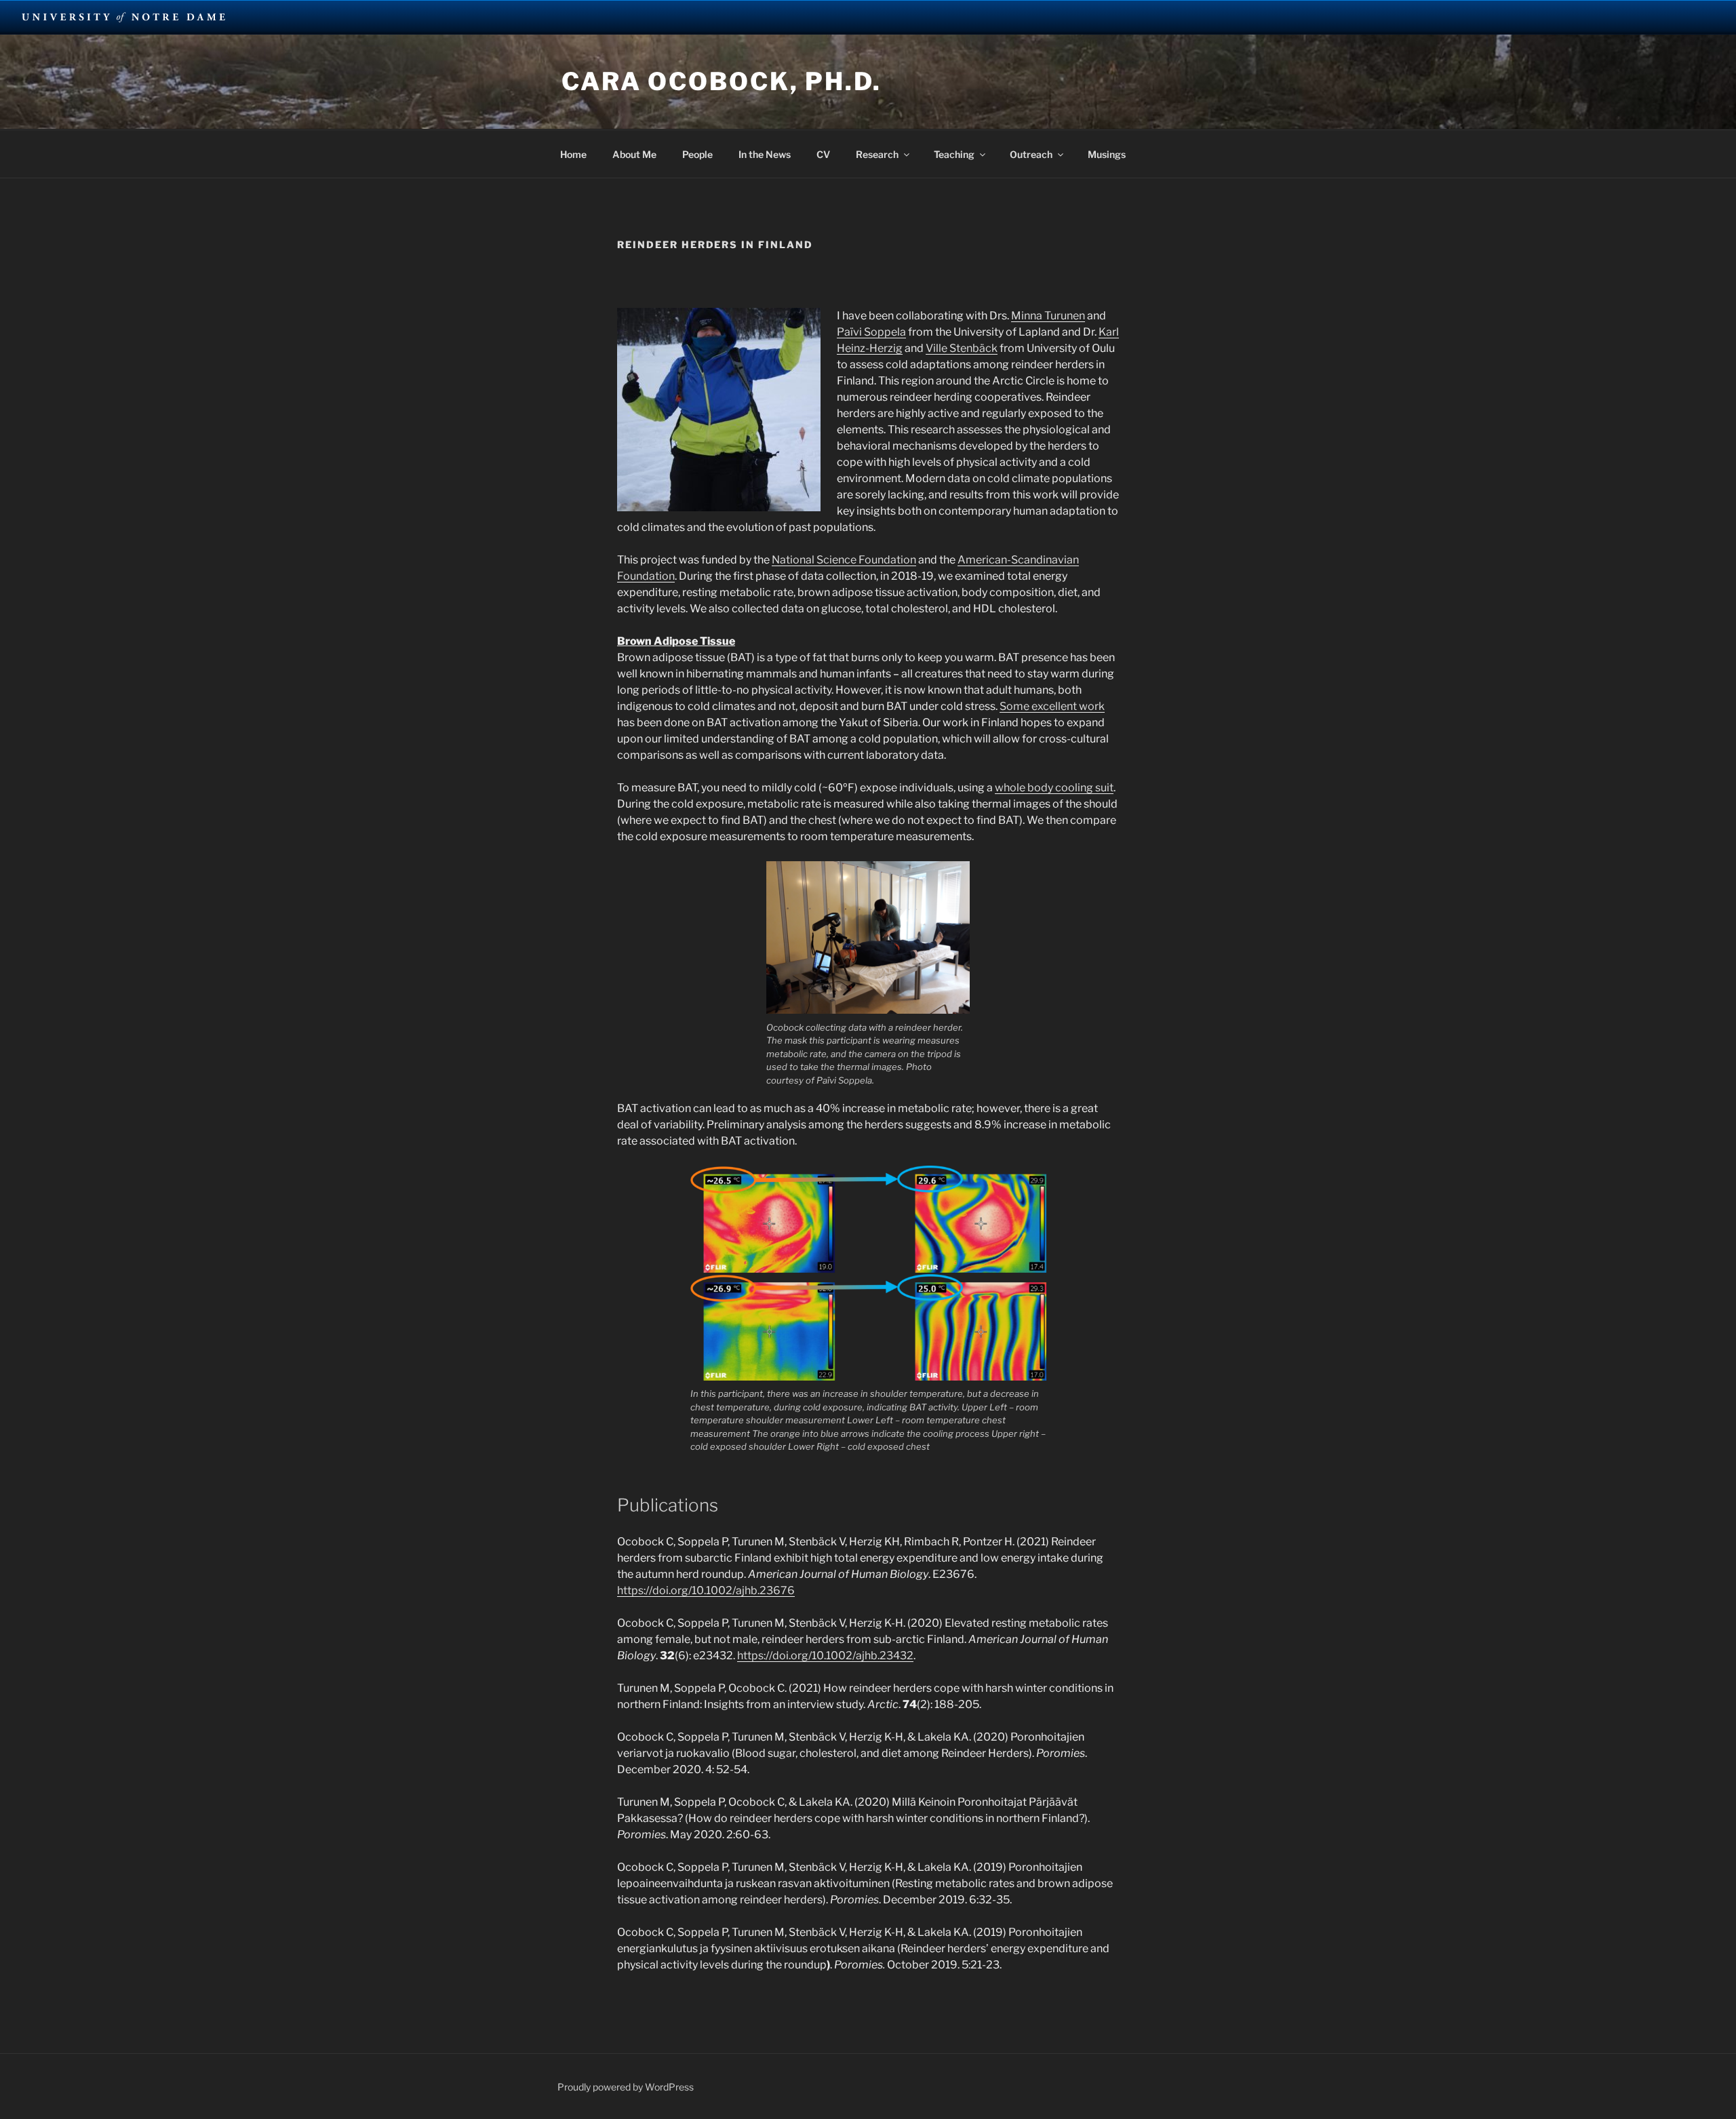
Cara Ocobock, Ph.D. (722, 81)
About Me (634, 154)
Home (573, 154)
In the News (765, 154)
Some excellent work (1052, 706)
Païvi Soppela (871, 332)
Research (877, 154)
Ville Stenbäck (962, 348)
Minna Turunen (1048, 316)
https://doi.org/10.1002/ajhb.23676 (706, 1590)
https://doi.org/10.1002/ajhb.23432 (825, 1656)
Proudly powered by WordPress (626, 2087)
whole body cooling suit (1054, 788)
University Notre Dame (124, 17)
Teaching (954, 154)
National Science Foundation (844, 560)
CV (823, 154)
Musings (1107, 154)
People (697, 154)
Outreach (1031, 154)
